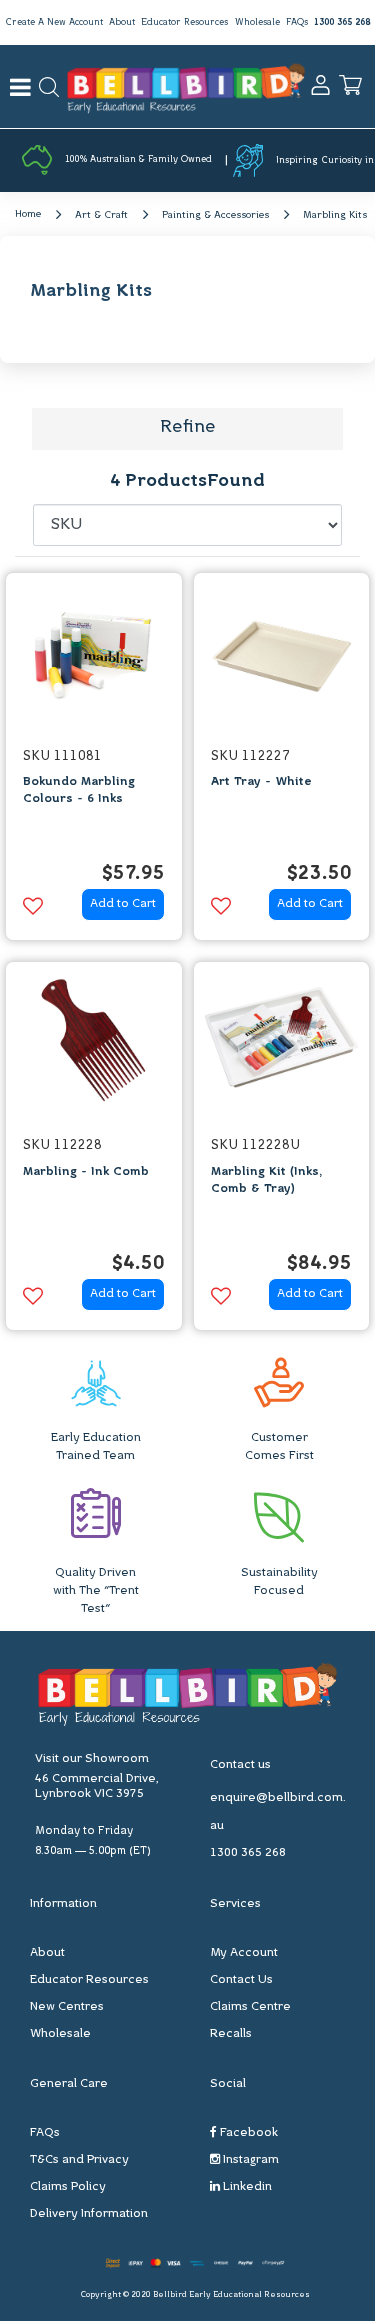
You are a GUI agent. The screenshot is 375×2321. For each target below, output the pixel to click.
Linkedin (246, 2187)
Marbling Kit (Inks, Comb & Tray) (266, 1180)
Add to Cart (123, 904)
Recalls (231, 2034)
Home (28, 214)
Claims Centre (250, 2007)
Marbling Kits (335, 215)
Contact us (240, 1765)
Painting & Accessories (215, 215)
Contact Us (241, 1980)
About (122, 22)
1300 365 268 (342, 22)
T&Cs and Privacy (79, 2160)
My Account (244, 1953)
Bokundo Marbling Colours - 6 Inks (79, 790)
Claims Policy (68, 2187)
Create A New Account (54, 22)
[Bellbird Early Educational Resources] (186, 86)
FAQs (297, 22)
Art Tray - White (261, 782)
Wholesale (257, 22)
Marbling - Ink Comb (86, 1172)
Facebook (247, 2133)
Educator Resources (184, 22)
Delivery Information (89, 2214)
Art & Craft (101, 215)
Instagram (249, 2160)
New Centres (67, 2007)
